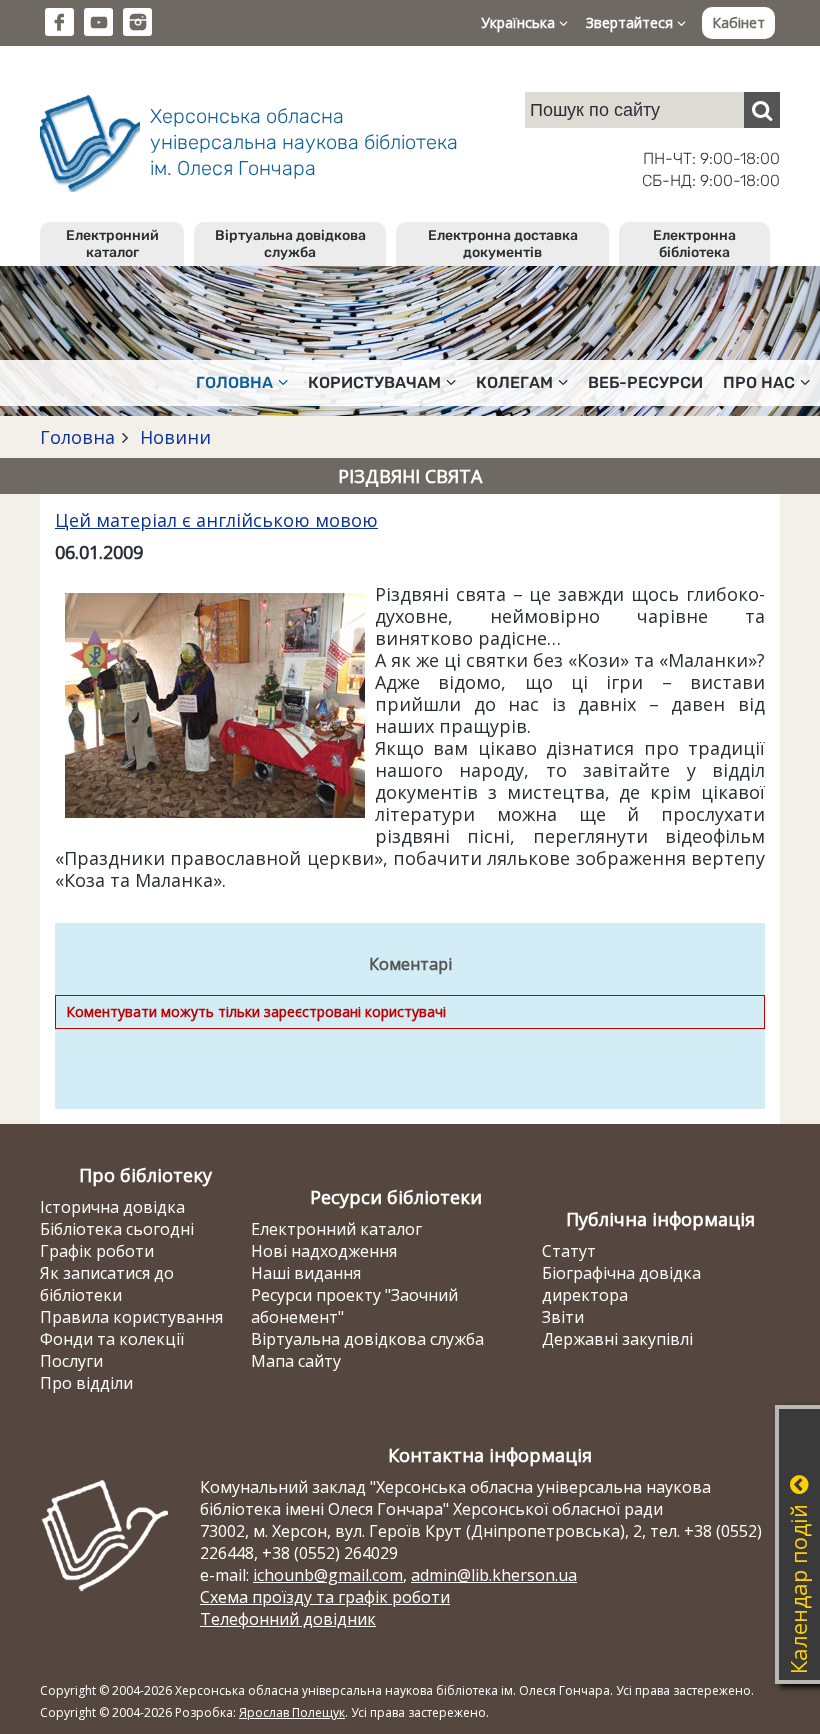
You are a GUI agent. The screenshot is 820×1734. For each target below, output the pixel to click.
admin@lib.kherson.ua (494, 1575)
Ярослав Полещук (292, 1712)
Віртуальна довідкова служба (290, 244)
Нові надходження (324, 1251)
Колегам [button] (514, 382)
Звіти (563, 1317)
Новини (173, 437)
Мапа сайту (296, 1361)
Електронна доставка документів (503, 244)
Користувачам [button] (374, 382)
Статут (569, 1251)
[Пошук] (762, 110)
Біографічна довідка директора (621, 1284)
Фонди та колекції (112, 1339)
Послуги (71, 1361)
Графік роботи (97, 1251)
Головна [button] (234, 382)
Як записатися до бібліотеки (107, 1284)
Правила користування (131, 1317)
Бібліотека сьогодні (117, 1229)
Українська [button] (520, 22)
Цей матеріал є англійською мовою (216, 520)
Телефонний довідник (288, 1619)
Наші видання (306, 1273)
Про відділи (86, 1383)
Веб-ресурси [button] (645, 382)
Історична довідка (112, 1207)
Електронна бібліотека (694, 244)
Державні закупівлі (617, 1339)
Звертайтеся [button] (631, 22)
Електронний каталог (112, 244)
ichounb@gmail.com (328, 1575)
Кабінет (738, 22)
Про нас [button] (759, 382)
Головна (77, 437)
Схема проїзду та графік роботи (325, 1597)
